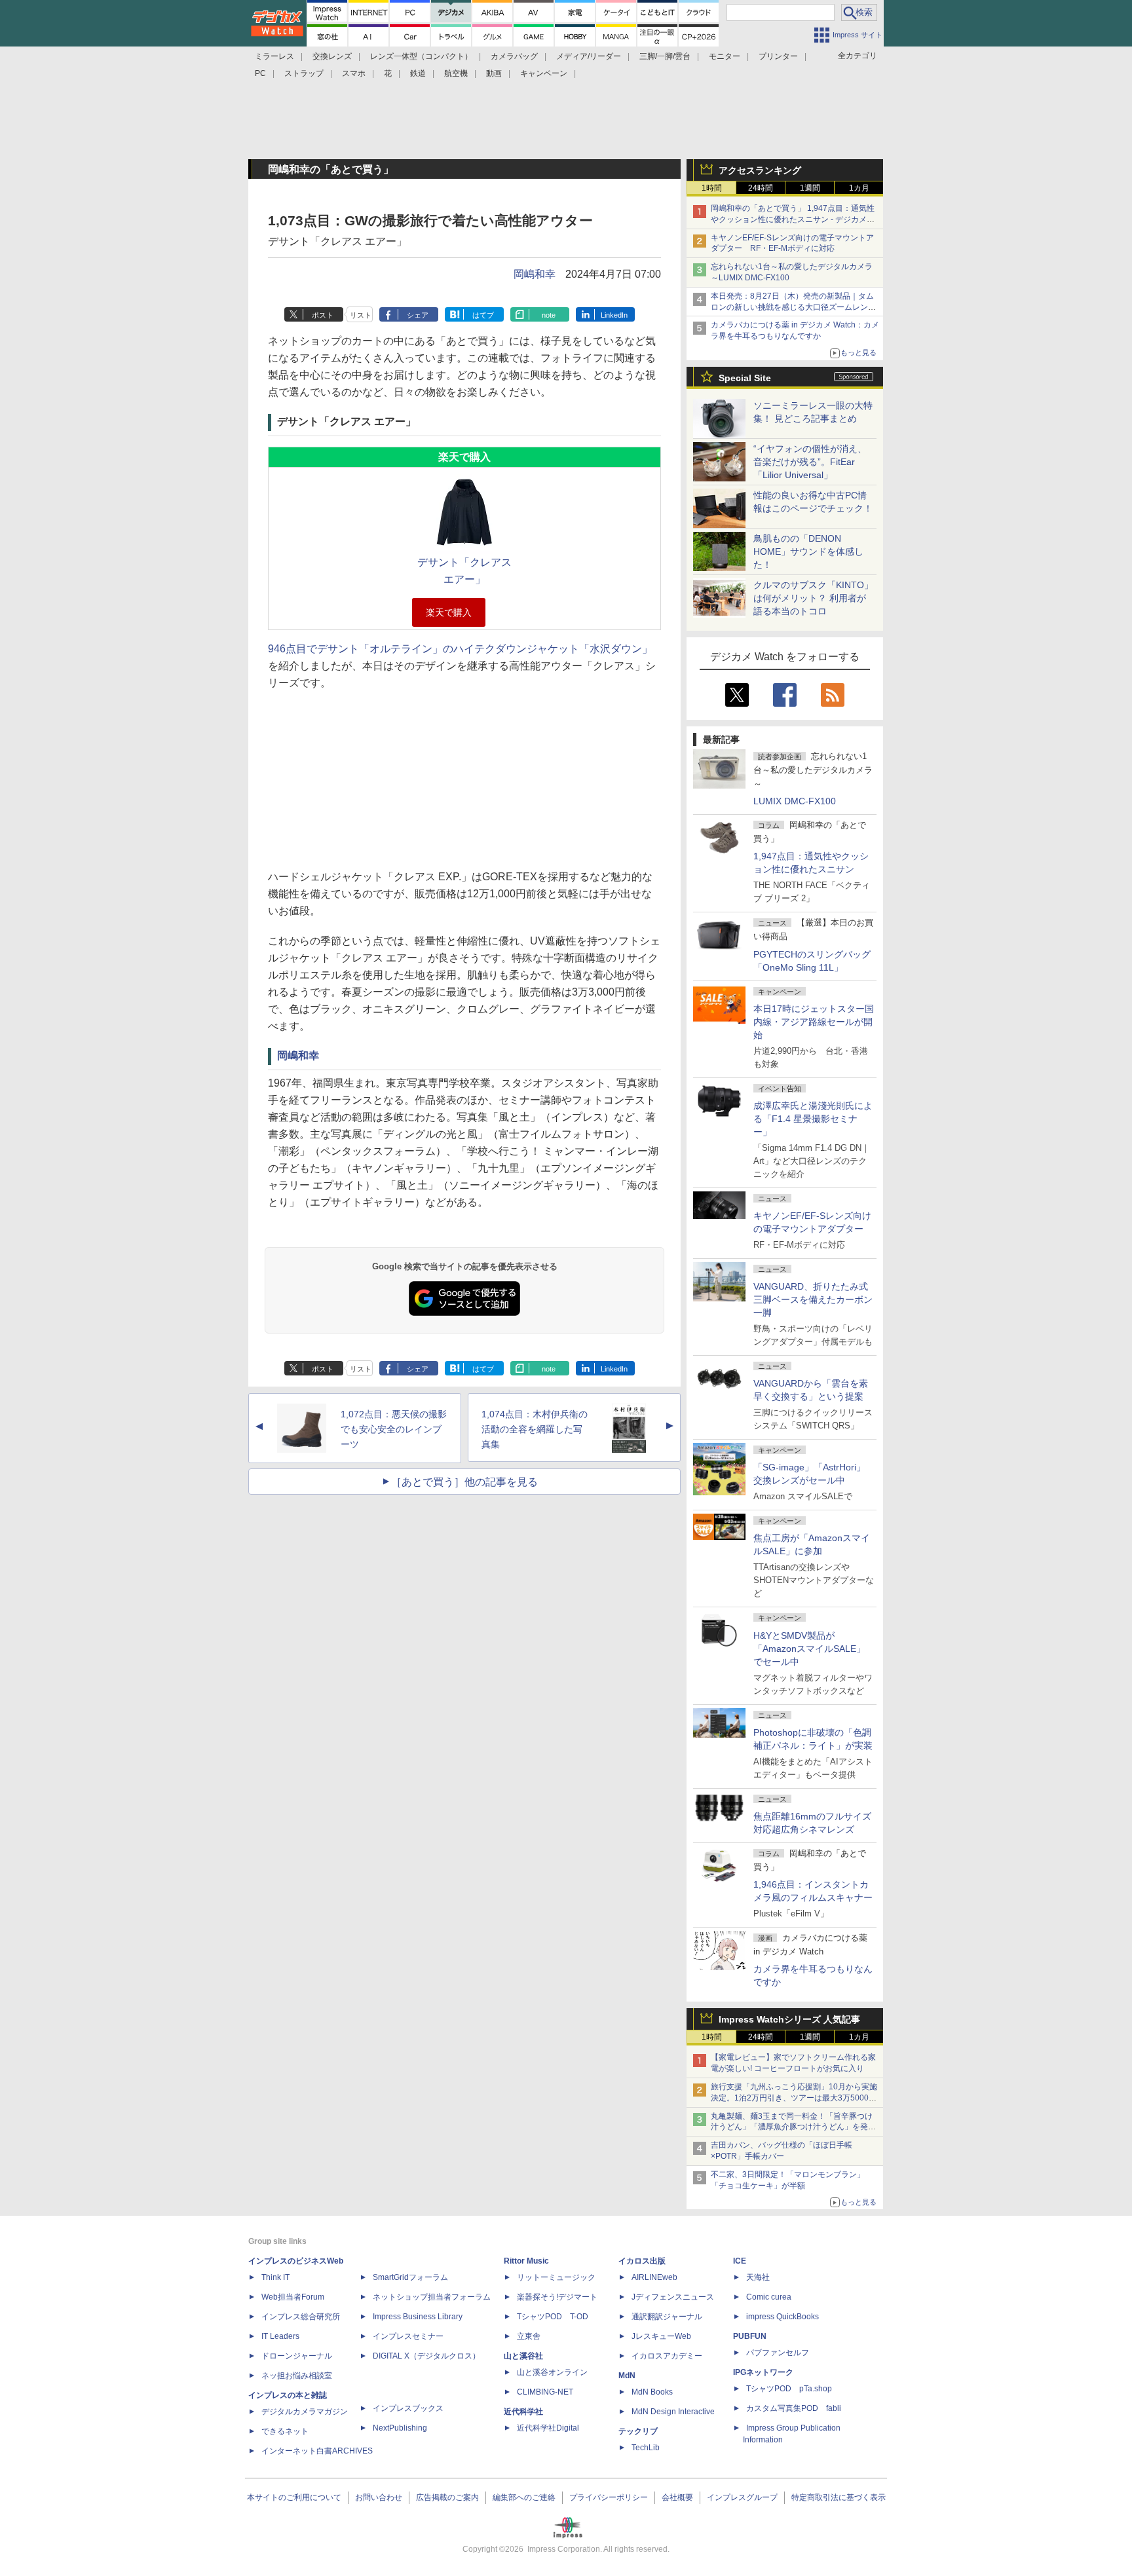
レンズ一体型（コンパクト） (421, 56)
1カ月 (859, 188)
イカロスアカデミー (667, 2356)
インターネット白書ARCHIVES (317, 2451)
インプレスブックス (408, 2408)
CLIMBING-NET (545, 2392)
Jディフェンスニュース (673, 2297)
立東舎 (529, 2336)
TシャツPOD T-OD (553, 2317)
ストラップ (304, 73)
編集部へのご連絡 (524, 2497)
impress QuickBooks (783, 2317)
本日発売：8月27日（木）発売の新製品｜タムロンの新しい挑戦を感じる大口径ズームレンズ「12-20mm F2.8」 (793, 307)
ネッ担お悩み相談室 (297, 2376)
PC (260, 73)
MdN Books (652, 2392)
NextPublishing (400, 2428)
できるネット (285, 2431)
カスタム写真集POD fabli (794, 2408)
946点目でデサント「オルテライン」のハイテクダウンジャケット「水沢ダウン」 (460, 649)
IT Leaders (280, 2336)
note (549, 315)
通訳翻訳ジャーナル (667, 2317)
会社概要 (677, 2497)
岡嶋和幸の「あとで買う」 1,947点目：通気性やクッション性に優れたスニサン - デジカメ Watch (793, 219)
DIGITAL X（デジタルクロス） (426, 2356)
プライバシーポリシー (609, 2497)
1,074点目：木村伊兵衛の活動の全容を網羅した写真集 (535, 1429)
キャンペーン (544, 73)
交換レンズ (332, 56)
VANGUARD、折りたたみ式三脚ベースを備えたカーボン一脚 (813, 1299)
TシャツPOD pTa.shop (789, 2389)
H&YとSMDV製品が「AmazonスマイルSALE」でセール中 (809, 1649)
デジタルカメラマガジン (305, 2412)
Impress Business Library (418, 2317)
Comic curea (769, 2297)
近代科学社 (523, 2412)
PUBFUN (750, 2336)
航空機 (456, 73)
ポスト (323, 315)
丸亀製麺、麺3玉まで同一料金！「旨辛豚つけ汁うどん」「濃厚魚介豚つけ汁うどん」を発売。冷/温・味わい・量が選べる (792, 2127)
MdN (627, 2376)
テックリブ (638, 2431)
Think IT (275, 2277)
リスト (361, 315)
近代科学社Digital (548, 2428)
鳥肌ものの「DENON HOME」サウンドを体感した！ (808, 551)
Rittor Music (526, 2261)
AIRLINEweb (654, 2277)
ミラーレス (274, 56)
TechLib (646, 2448)
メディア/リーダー (589, 56)
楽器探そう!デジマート (557, 2297)
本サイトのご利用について (294, 2497)
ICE (740, 2261)
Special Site (745, 378)
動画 (494, 73)
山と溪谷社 (523, 2356)
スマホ (354, 73)
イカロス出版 (642, 2261)
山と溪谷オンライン (552, 2372)
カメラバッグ (514, 56)
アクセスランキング (760, 170)
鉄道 (418, 73)
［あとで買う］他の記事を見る (464, 1482)
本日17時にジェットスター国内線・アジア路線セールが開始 (814, 1022)
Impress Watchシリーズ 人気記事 (789, 2019)
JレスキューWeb (661, 2336)
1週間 (810, 188)
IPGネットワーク (763, 2372)
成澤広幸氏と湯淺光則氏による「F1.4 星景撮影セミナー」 (813, 1119)
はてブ (483, 315)
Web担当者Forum (293, 2297)
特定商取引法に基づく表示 (839, 2497)
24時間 (761, 188)
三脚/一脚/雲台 (665, 56)
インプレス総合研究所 (301, 2317)
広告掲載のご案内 (447, 2497)
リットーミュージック (556, 2277)
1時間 (712, 188)
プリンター (778, 56)
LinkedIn (614, 315)
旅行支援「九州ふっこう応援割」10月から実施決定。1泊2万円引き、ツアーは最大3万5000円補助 (794, 2098)
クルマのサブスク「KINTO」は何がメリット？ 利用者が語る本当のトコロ (813, 598)
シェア (418, 315)
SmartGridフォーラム (410, 2277)
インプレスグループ (742, 2497)
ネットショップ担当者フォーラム (432, 2297)
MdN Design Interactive (673, 2412)
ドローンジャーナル (297, 2356)
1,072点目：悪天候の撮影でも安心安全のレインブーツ (394, 1429)
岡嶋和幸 (535, 274)
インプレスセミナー (408, 2336)
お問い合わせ (379, 2497)
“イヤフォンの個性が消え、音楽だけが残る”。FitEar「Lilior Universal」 (810, 462)
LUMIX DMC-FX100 (795, 801)
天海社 (758, 2277)
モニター (725, 56)
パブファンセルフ (778, 2353)
